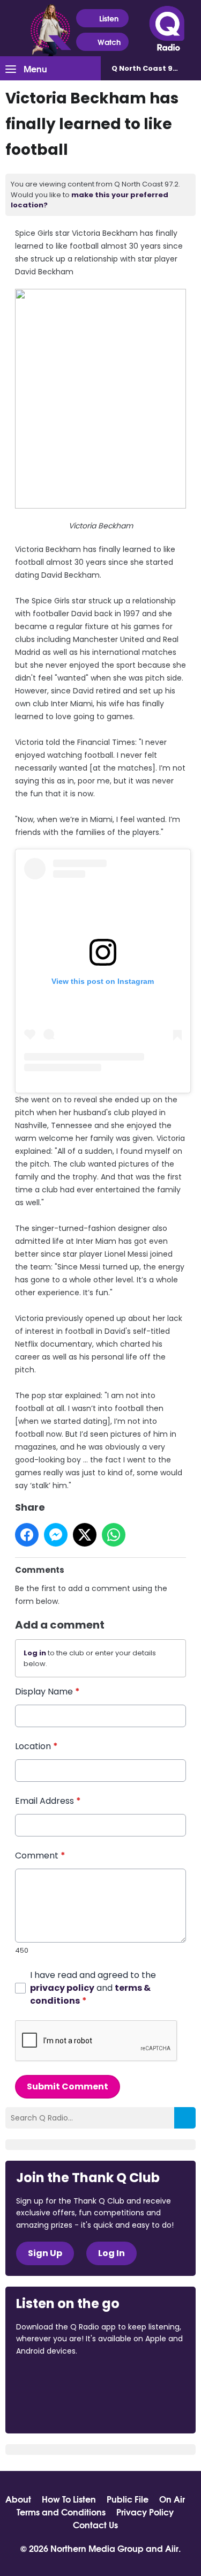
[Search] (185, 2118)
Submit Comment (68, 2086)
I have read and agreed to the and (93, 1988)
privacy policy (62, 1988)
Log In (111, 2253)
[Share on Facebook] (27, 1535)
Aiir (172, 2548)
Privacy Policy (145, 2512)
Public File (128, 2499)
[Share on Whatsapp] (114, 1535)
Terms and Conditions (61, 2512)
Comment (40, 1856)
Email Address (48, 1801)
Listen (109, 18)
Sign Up (45, 2253)
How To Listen (69, 2499)
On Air (172, 2499)
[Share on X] (85, 1535)
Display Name (47, 1692)
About (18, 2499)
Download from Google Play (57, 2408)
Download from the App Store (58, 2380)
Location (36, 1746)
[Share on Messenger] (56, 1535)
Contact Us (95, 2525)
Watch (109, 42)
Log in (35, 1653)
